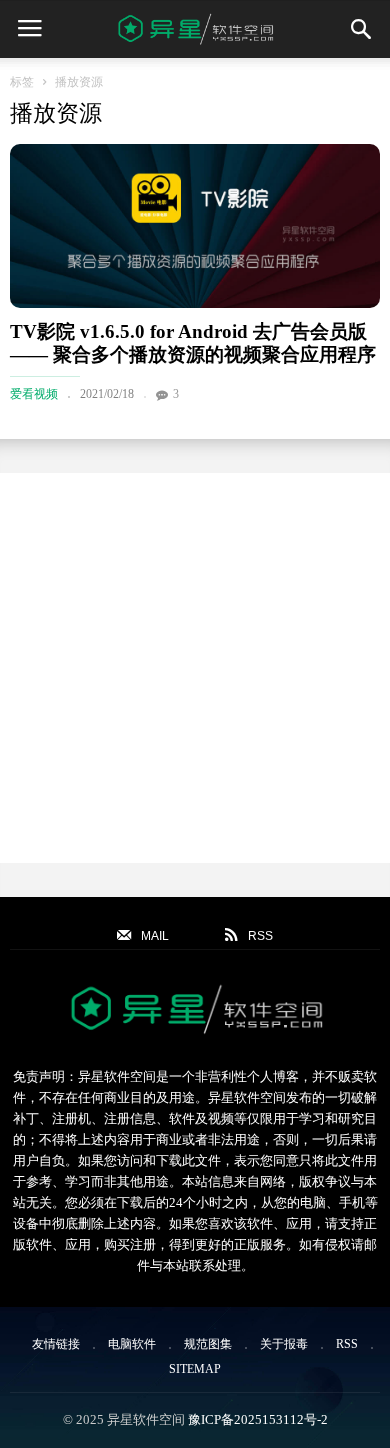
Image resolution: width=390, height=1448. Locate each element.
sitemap (195, 1369)
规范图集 (208, 1344)
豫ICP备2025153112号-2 (258, 1419)
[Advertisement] (195, 668)
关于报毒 (284, 1344)
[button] (361, 29)
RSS (347, 1344)
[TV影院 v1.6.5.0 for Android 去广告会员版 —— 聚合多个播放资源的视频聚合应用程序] (195, 226)
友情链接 (56, 1344)
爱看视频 (34, 394)
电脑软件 (132, 1344)
